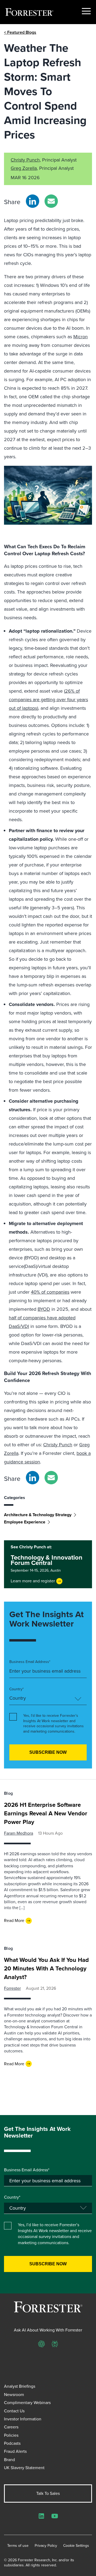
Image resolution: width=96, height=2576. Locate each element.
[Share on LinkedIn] (33, 201)
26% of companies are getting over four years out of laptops (48, 700)
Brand (9, 2460)
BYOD (44, 1309)
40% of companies (50, 1292)
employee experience (25, 1522)
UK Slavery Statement (24, 2468)
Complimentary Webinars (27, 2403)
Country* (17, 1689)
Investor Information (23, 2419)
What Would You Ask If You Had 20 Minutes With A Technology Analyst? (46, 1968)
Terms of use (18, 2546)
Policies (11, 2435)
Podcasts (12, 2443)
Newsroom (14, 2395)
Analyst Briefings (20, 2386)
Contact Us (14, 2411)
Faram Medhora (19, 1833)
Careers (11, 2427)
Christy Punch (25, 160)
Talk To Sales (48, 2493)
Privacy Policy (46, 2546)
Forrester (12, 1988)
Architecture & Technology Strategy (38, 1515)
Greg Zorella (24, 168)
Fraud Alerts (15, 2451)
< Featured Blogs (20, 32)
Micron (81, 337)
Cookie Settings (76, 2546)
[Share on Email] (51, 201)
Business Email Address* (30, 1662)
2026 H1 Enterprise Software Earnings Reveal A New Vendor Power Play (46, 1813)
